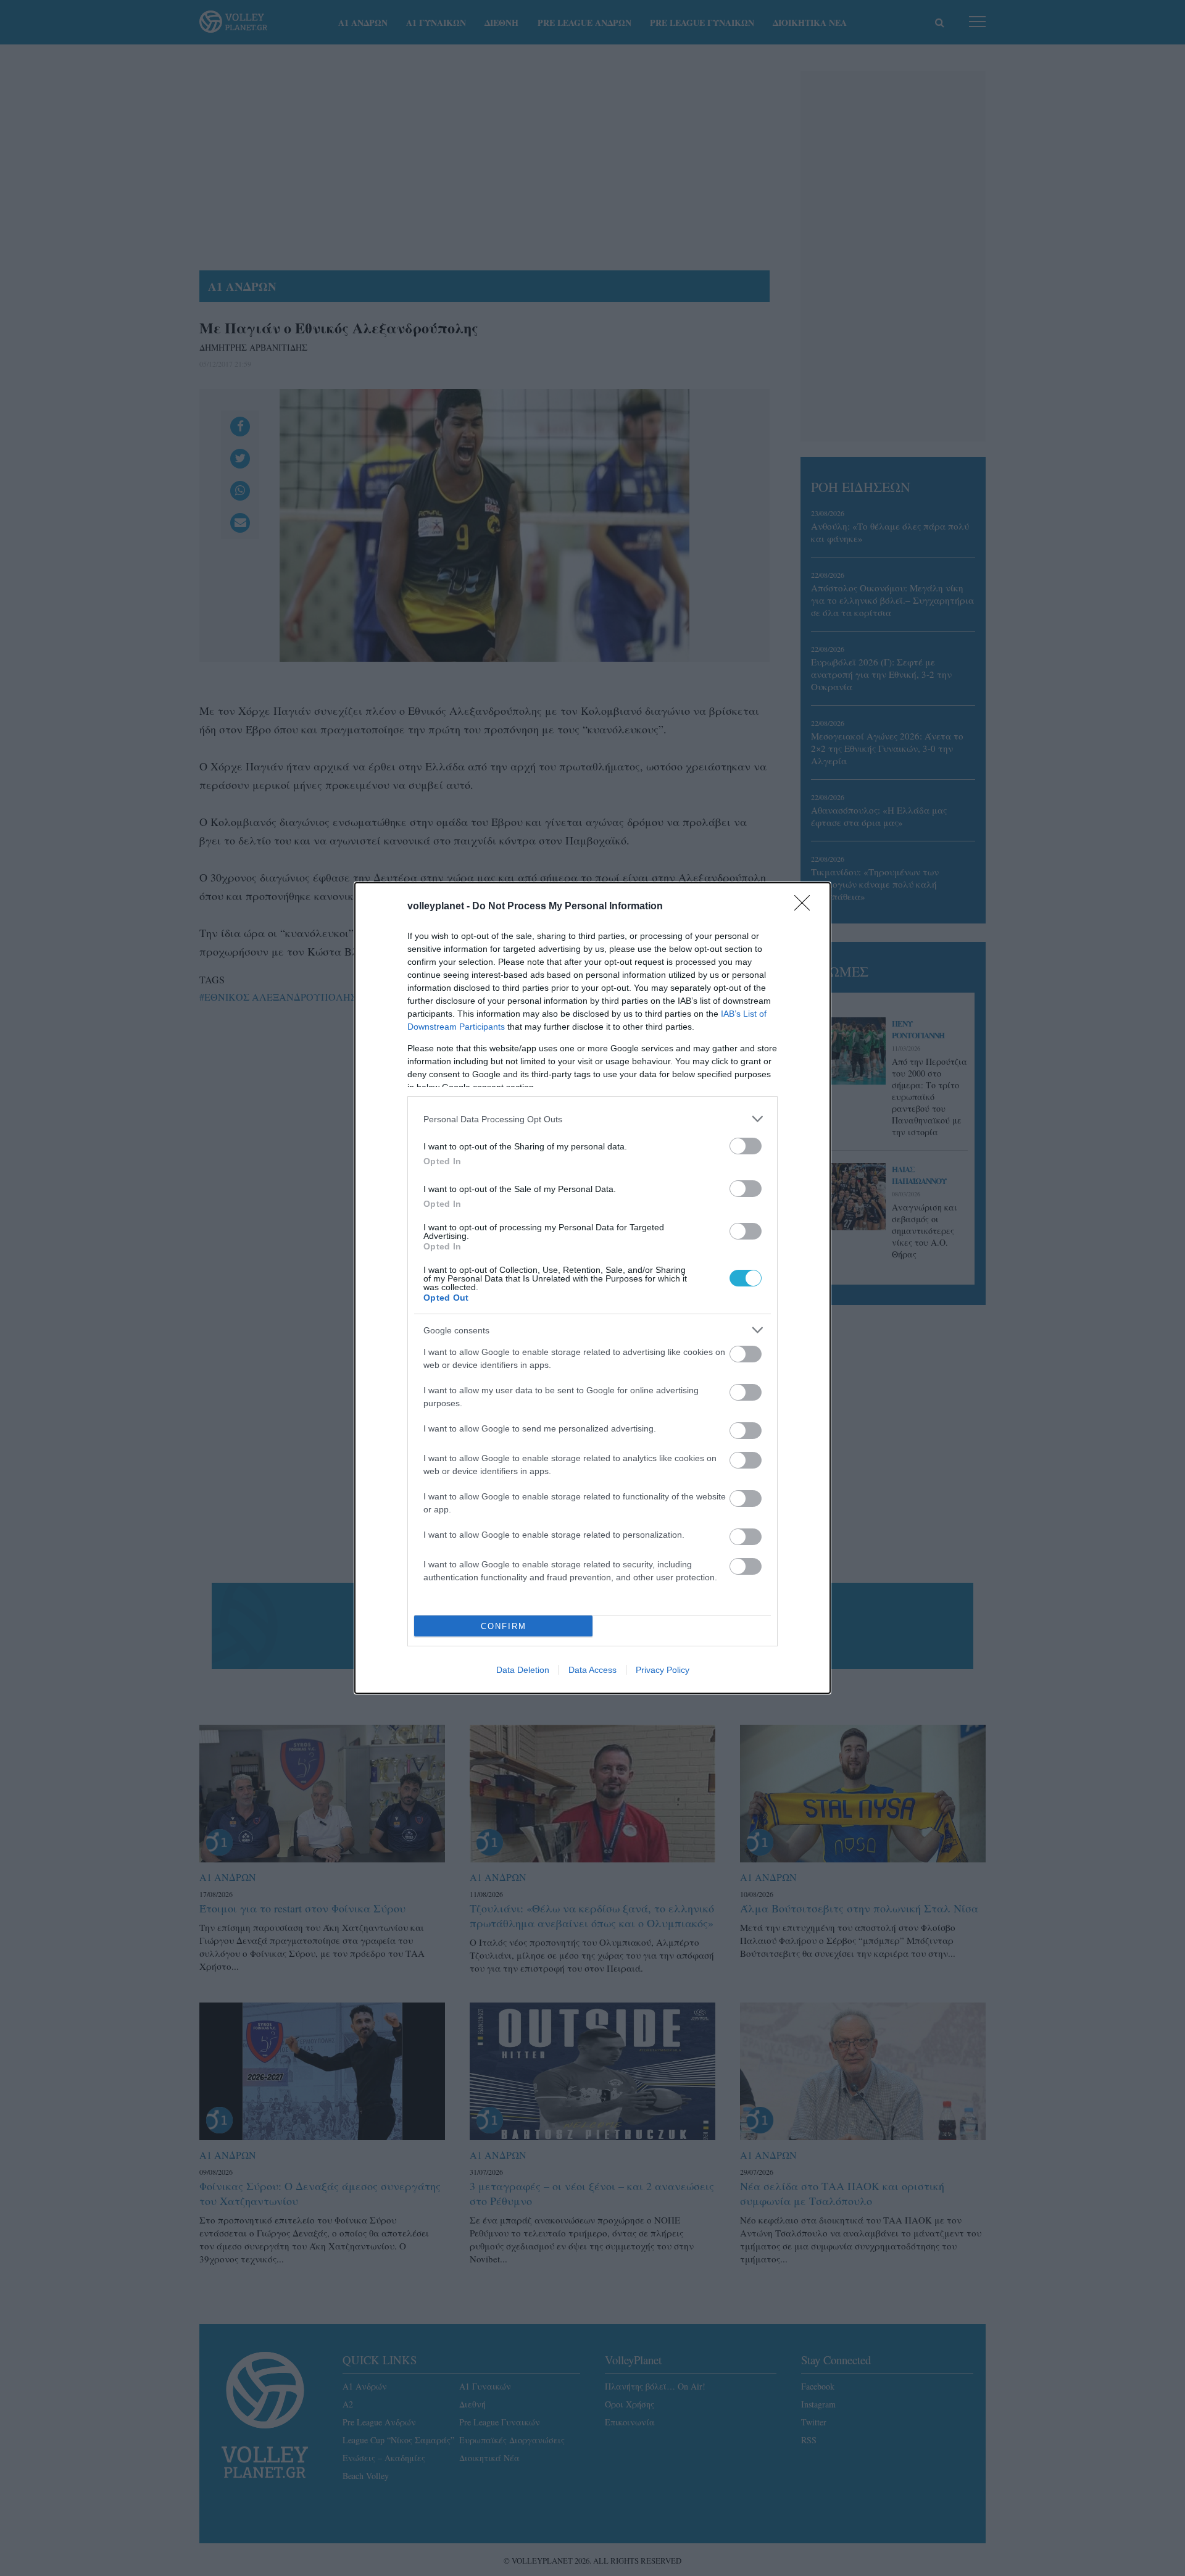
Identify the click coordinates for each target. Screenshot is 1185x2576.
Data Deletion (523, 1670)
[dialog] (592, 1288)
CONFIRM (504, 1626)
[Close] (806, 907)
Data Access (592, 1670)
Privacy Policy (663, 1670)
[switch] (746, 1146)
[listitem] (592, 1119)
